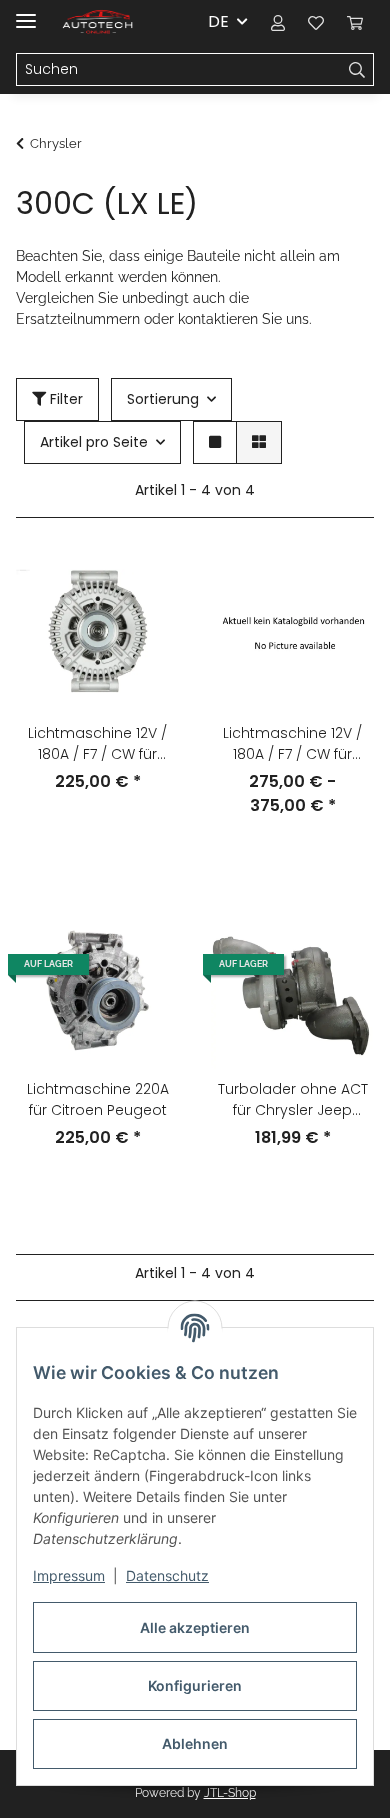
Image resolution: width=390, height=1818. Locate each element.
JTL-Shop (230, 1793)
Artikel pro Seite (94, 442)
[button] (278, 22)
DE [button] (218, 21)
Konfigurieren (195, 1685)
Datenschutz (167, 1575)
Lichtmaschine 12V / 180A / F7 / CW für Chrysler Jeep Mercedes (97, 744)
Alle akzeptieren (195, 1627)
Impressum (69, 1575)
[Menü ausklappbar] (26, 12)
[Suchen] (357, 70)
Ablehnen (195, 1743)
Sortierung (163, 399)
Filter (64, 399)
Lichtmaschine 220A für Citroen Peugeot (98, 1099)
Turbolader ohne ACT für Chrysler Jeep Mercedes (293, 1100)
